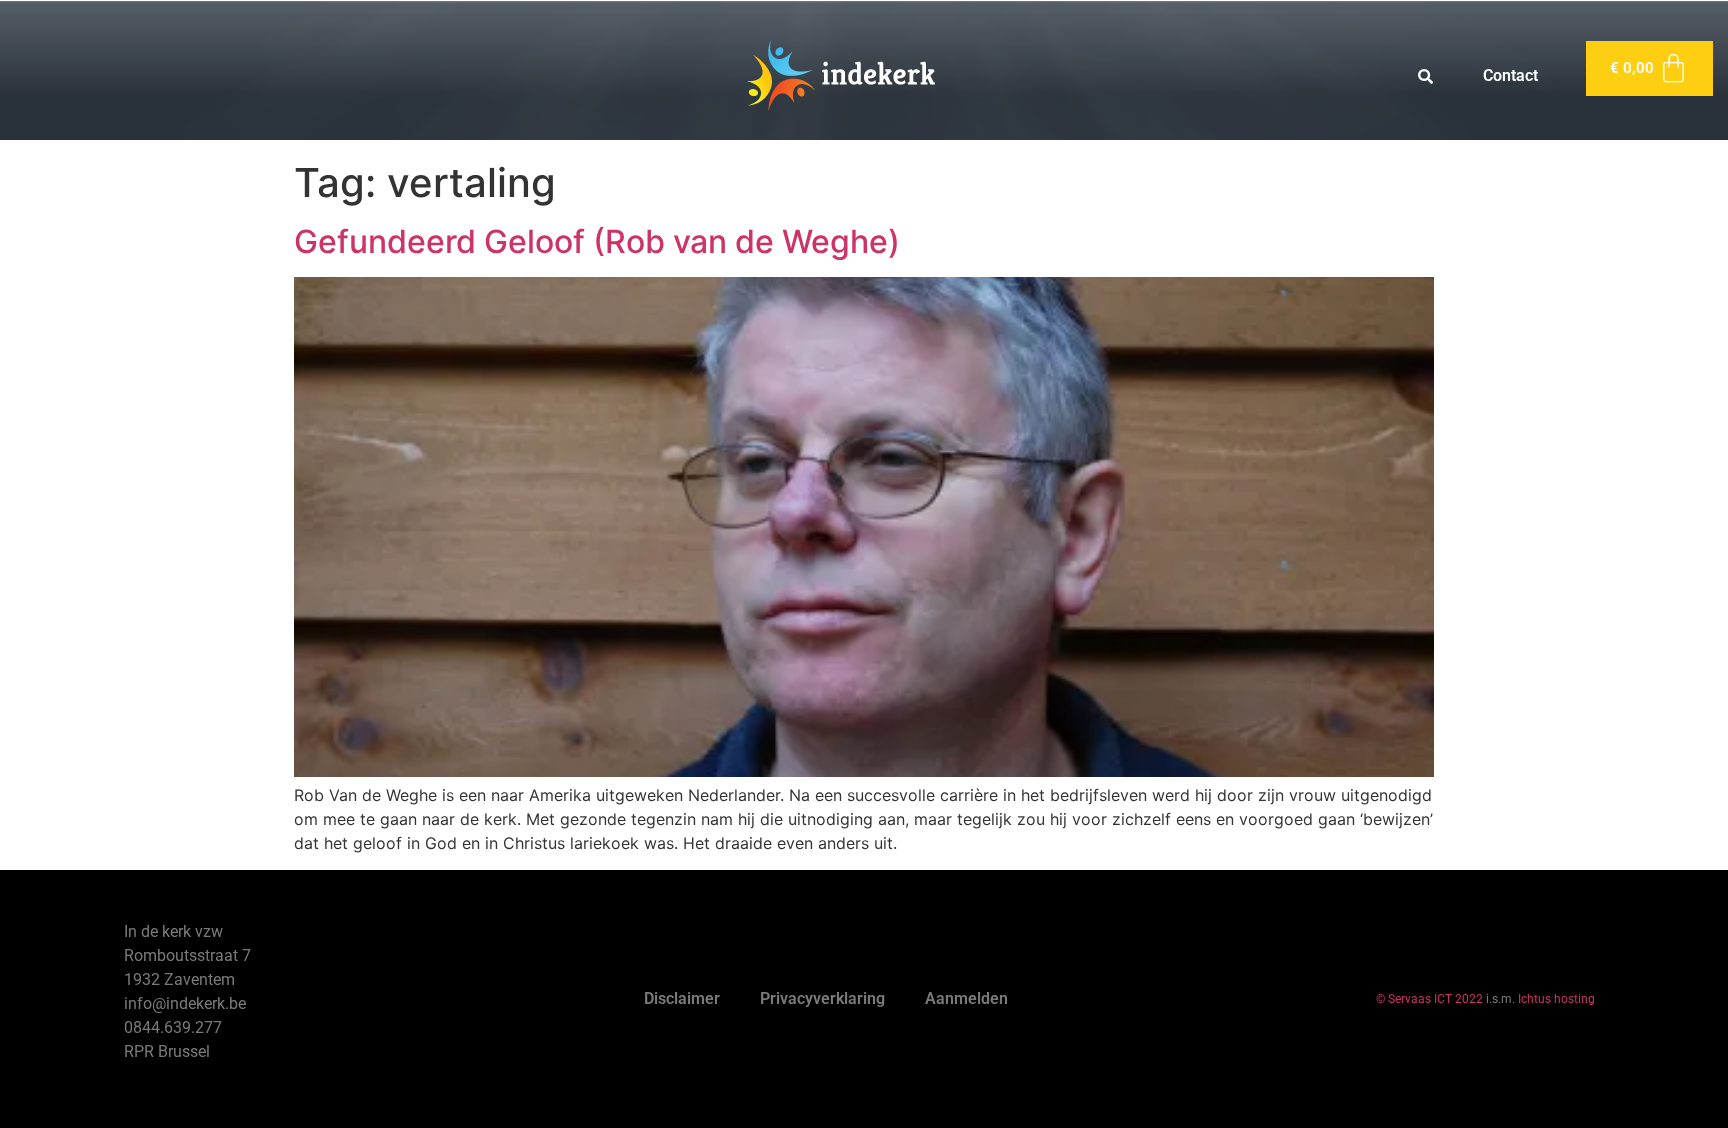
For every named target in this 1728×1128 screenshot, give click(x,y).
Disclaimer (682, 998)
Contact (1510, 75)
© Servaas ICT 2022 (1429, 999)
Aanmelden (966, 998)
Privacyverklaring (822, 998)
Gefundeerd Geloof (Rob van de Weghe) (597, 241)
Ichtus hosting (1556, 999)
